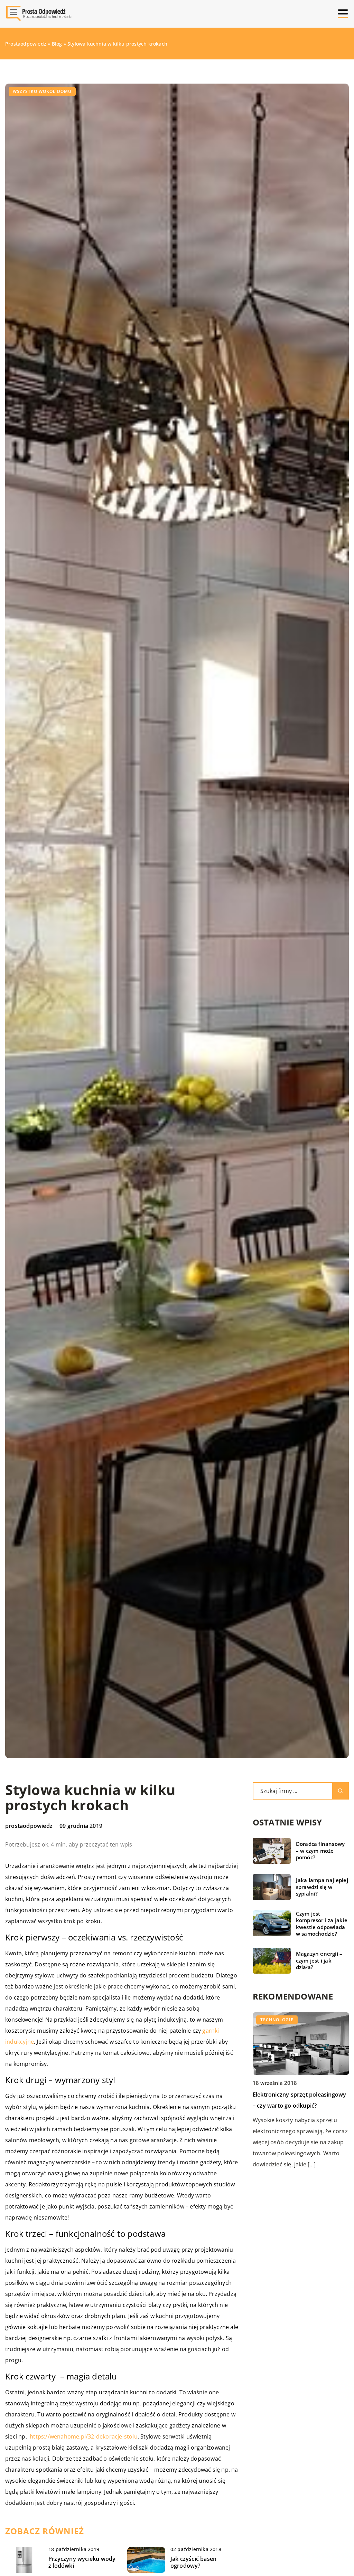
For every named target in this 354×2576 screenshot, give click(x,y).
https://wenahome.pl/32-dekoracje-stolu (84, 2436)
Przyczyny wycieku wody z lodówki (82, 2563)
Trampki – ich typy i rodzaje (290, 2095)
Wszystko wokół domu (42, 91)
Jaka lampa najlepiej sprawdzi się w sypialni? (322, 1887)
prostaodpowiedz (29, 1826)
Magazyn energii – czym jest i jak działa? (319, 1960)
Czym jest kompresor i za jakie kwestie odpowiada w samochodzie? (322, 1924)
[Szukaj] (341, 1791)
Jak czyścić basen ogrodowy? (193, 2563)
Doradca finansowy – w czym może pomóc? (320, 1851)
